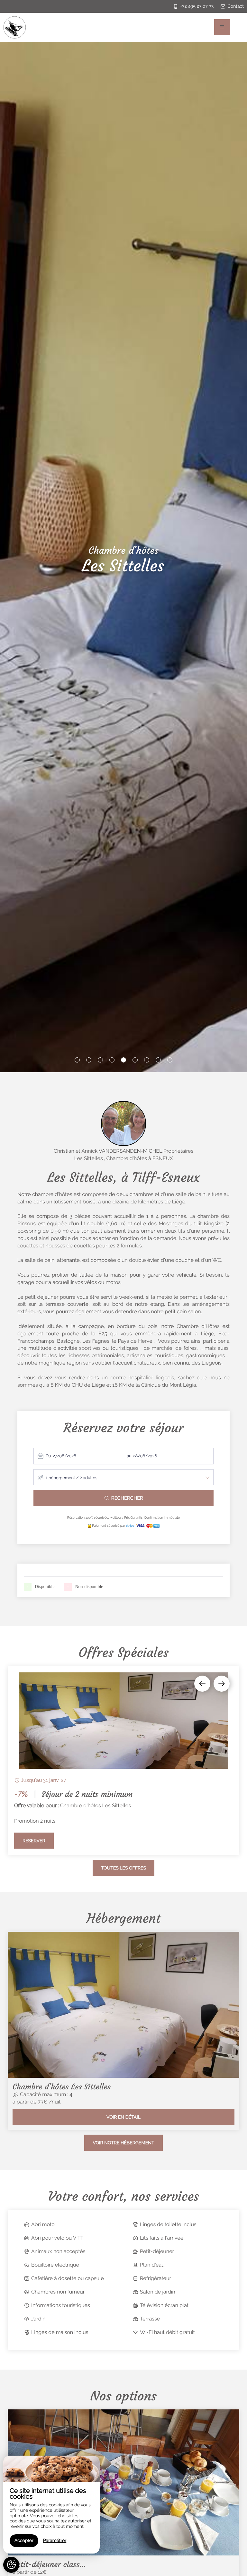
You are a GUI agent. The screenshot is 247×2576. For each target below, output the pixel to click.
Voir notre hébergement (123, 2143)
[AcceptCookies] (11, 2565)
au (129, 1456)
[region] (51, 2505)
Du (48, 1456)
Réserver (34, 1841)
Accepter (24, 2541)
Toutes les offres (123, 1868)
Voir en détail (123, 2117)
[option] (123, 1761)
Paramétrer (55, 2541)
